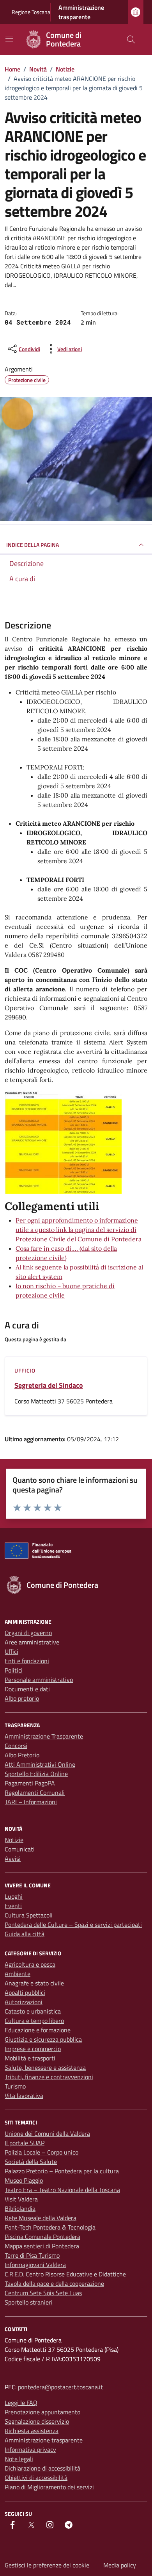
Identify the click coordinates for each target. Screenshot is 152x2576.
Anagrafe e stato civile (34, 1983)
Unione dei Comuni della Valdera (47, 2133)
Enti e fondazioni (27, 1661)
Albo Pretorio (22, 1755)
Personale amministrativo (39, 1680)
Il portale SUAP (25, 2143)
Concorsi (16, 1746)
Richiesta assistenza (32, 2431)
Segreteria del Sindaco (49, 1385)
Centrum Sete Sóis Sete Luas (43, 2293)
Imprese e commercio (33, 2049)
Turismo (15, 2086)
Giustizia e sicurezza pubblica (43, 2039)
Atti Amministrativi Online (40, 1764)
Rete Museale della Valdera (41, 2218)
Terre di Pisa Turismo (32, 2255)
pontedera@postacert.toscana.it (60, 2387)
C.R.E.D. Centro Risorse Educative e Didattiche (65, 2274)
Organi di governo (28, 1633)
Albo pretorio (22, 1698)
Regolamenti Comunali (35, 1792)
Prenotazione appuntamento (42, 2412)
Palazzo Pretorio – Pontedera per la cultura (62, 2171)
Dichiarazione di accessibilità (42, 2468)
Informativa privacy (30, 2449)
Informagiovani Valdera (35, 2265)
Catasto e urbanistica (33, 2011)
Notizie (14, 1840)
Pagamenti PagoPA (30, 1783)
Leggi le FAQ (21, 2403)
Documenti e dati (27, 1689)
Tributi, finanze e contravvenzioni (49, 2077)
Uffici (11, 1651)
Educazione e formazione (38, 2030)
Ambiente (18, 1974)
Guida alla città (25, 1934)
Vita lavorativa (24, 2096)
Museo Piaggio (24, 2180)
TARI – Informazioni (31, 1802)
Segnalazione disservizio (37, 2421)
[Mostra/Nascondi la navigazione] (9, 39)
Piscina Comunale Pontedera (42, 2237)
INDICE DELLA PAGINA (33, 545)
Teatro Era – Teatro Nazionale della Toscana (62, 2190)
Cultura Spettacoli (29, 1915)
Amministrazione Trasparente (44, 1736)
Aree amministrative (32, 1642)
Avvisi (13, 1858)
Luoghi (14, 1896)
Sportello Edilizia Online (36, 1774)
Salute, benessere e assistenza (45, 2067)
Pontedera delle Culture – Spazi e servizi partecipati (73, 1924)
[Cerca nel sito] (131, 39)
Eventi (13, 1906)
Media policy (120, 2565)
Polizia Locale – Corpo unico (42, 2152)
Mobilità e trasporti (30, 2058)
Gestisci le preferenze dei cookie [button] (48, 2565)
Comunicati (20, 1849)
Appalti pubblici (25, 1992)
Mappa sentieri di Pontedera (42, 2246)
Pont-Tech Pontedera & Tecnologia (50, 2227)
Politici (14, 1670)
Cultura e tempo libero (34, 2021)
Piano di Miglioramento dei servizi (49, 2487)
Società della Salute (31, 2162)
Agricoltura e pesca (30, 1964)
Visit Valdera (21, 2199)
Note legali (19, 2459)
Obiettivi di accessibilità (36, 2478)
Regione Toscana (31, 12)
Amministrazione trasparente (81, 12)
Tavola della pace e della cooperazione (54, 2283)
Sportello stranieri (29, 2302)
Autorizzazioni (24, 2002)
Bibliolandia (20, 2208)
